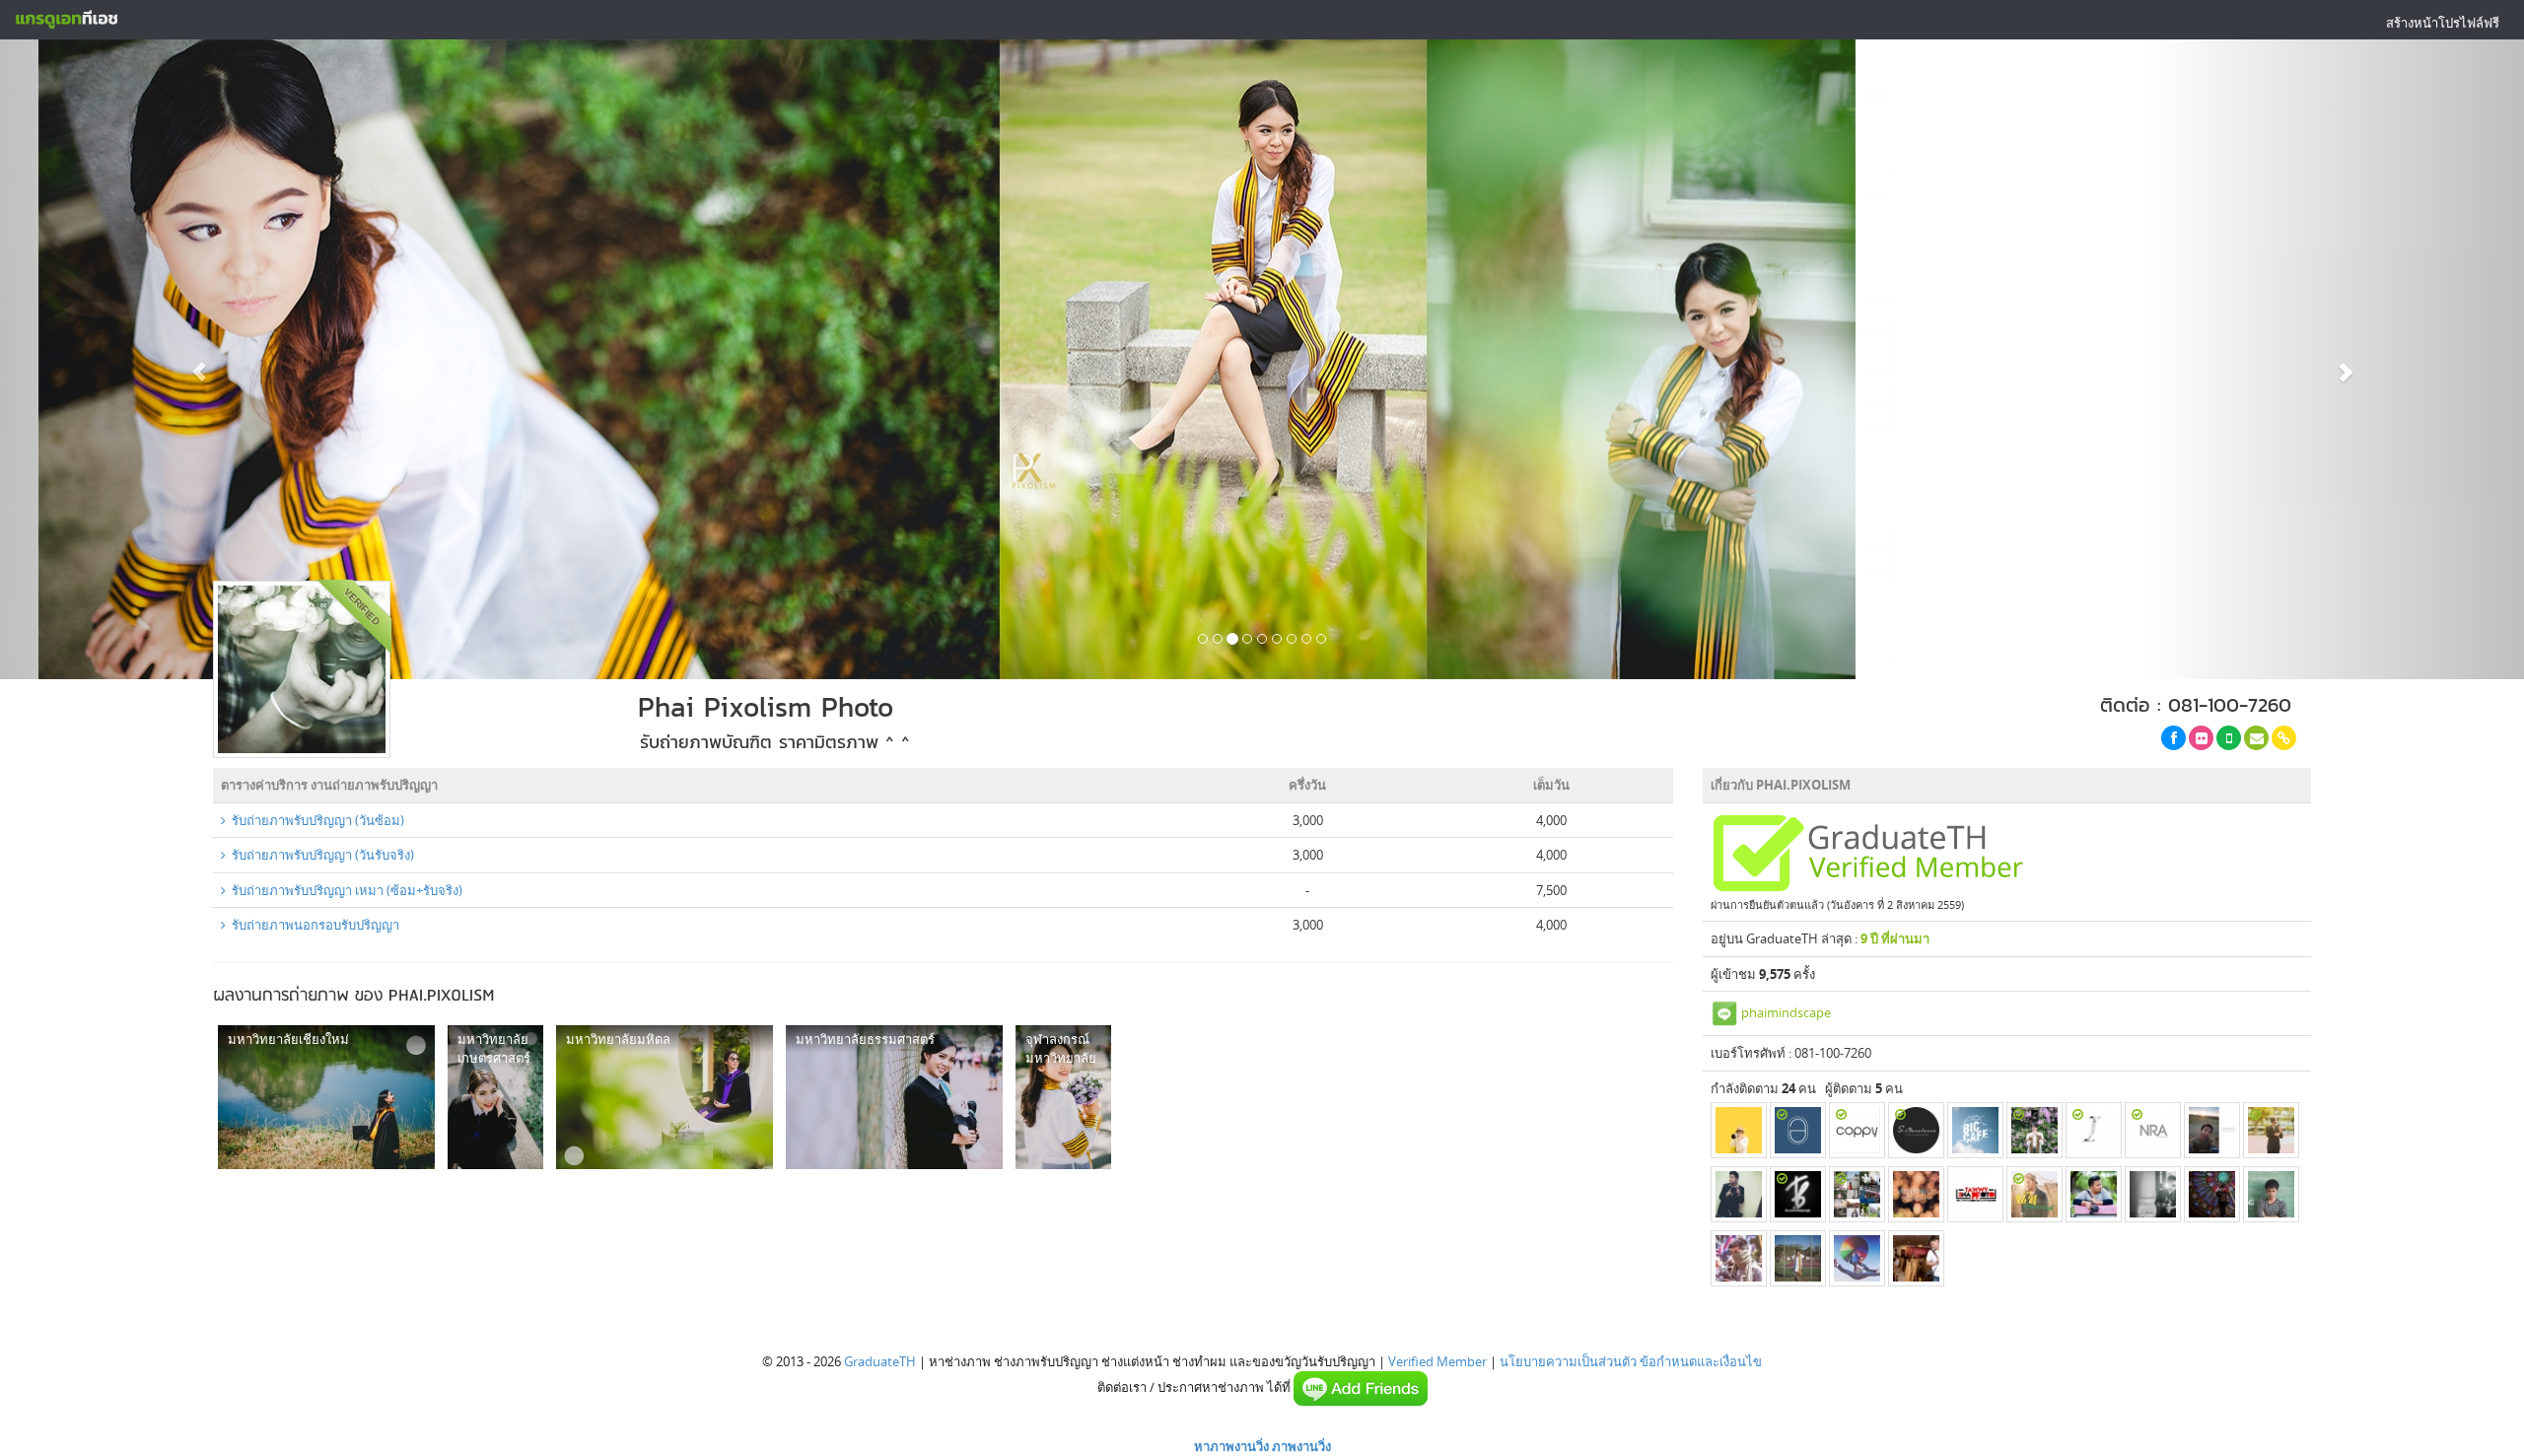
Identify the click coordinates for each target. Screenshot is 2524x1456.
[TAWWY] (1975, 1194)
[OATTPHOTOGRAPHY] (1916, 1258)
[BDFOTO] (2094, 1194)
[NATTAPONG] (1739, 1258)
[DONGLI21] (1857, 1258)
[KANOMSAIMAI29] (1739, 1194)
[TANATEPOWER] (2212, 1194)
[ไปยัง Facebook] (2173, 738)
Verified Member (1437, 1361)
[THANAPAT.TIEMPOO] (2271, 1194)
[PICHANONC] (2034, 1130)
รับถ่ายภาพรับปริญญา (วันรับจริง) (320, 855)
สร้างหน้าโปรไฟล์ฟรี (2443, 23)
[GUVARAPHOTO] (1798, 1258)
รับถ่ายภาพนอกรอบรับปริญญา (313, 925)
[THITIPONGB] (1798, 1194)
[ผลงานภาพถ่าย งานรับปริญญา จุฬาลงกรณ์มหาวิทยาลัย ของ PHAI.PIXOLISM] (1063, 1097)
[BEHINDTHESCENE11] (1857, 1194)
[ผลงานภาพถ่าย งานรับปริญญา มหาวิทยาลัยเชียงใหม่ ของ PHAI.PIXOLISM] (326, 1097)
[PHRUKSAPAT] (1857, 1130)
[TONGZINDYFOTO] (2153, 1194)
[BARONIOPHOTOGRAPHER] (2271, 1130)
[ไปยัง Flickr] (2201, 738)
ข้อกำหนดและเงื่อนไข (1701, 1361)
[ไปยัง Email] (2256, 738)
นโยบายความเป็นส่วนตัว (1568, 1361)
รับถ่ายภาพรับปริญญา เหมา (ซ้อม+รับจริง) (344, 890)
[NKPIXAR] (2153, 1130)
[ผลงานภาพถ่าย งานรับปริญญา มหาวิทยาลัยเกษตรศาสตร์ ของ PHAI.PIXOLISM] (495, 1097)
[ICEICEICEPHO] (2094, 1130)
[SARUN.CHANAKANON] (1916, 1130)
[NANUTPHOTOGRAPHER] (2034, 1194)
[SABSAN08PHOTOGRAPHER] (2212, 1130)
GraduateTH (880, 1361)
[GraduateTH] (66, 20)
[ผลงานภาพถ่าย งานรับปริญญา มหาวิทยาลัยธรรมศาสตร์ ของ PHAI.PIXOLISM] (894, 1097)
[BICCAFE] (1975, 1130)
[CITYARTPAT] (1739, 1130)
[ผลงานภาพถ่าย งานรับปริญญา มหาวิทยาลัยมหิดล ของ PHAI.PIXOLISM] (665, 1097)
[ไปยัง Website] (2284, 738)
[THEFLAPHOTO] (1798, 1130)
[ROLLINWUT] (1916, 1194)
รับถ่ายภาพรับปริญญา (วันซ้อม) (315, 820)
